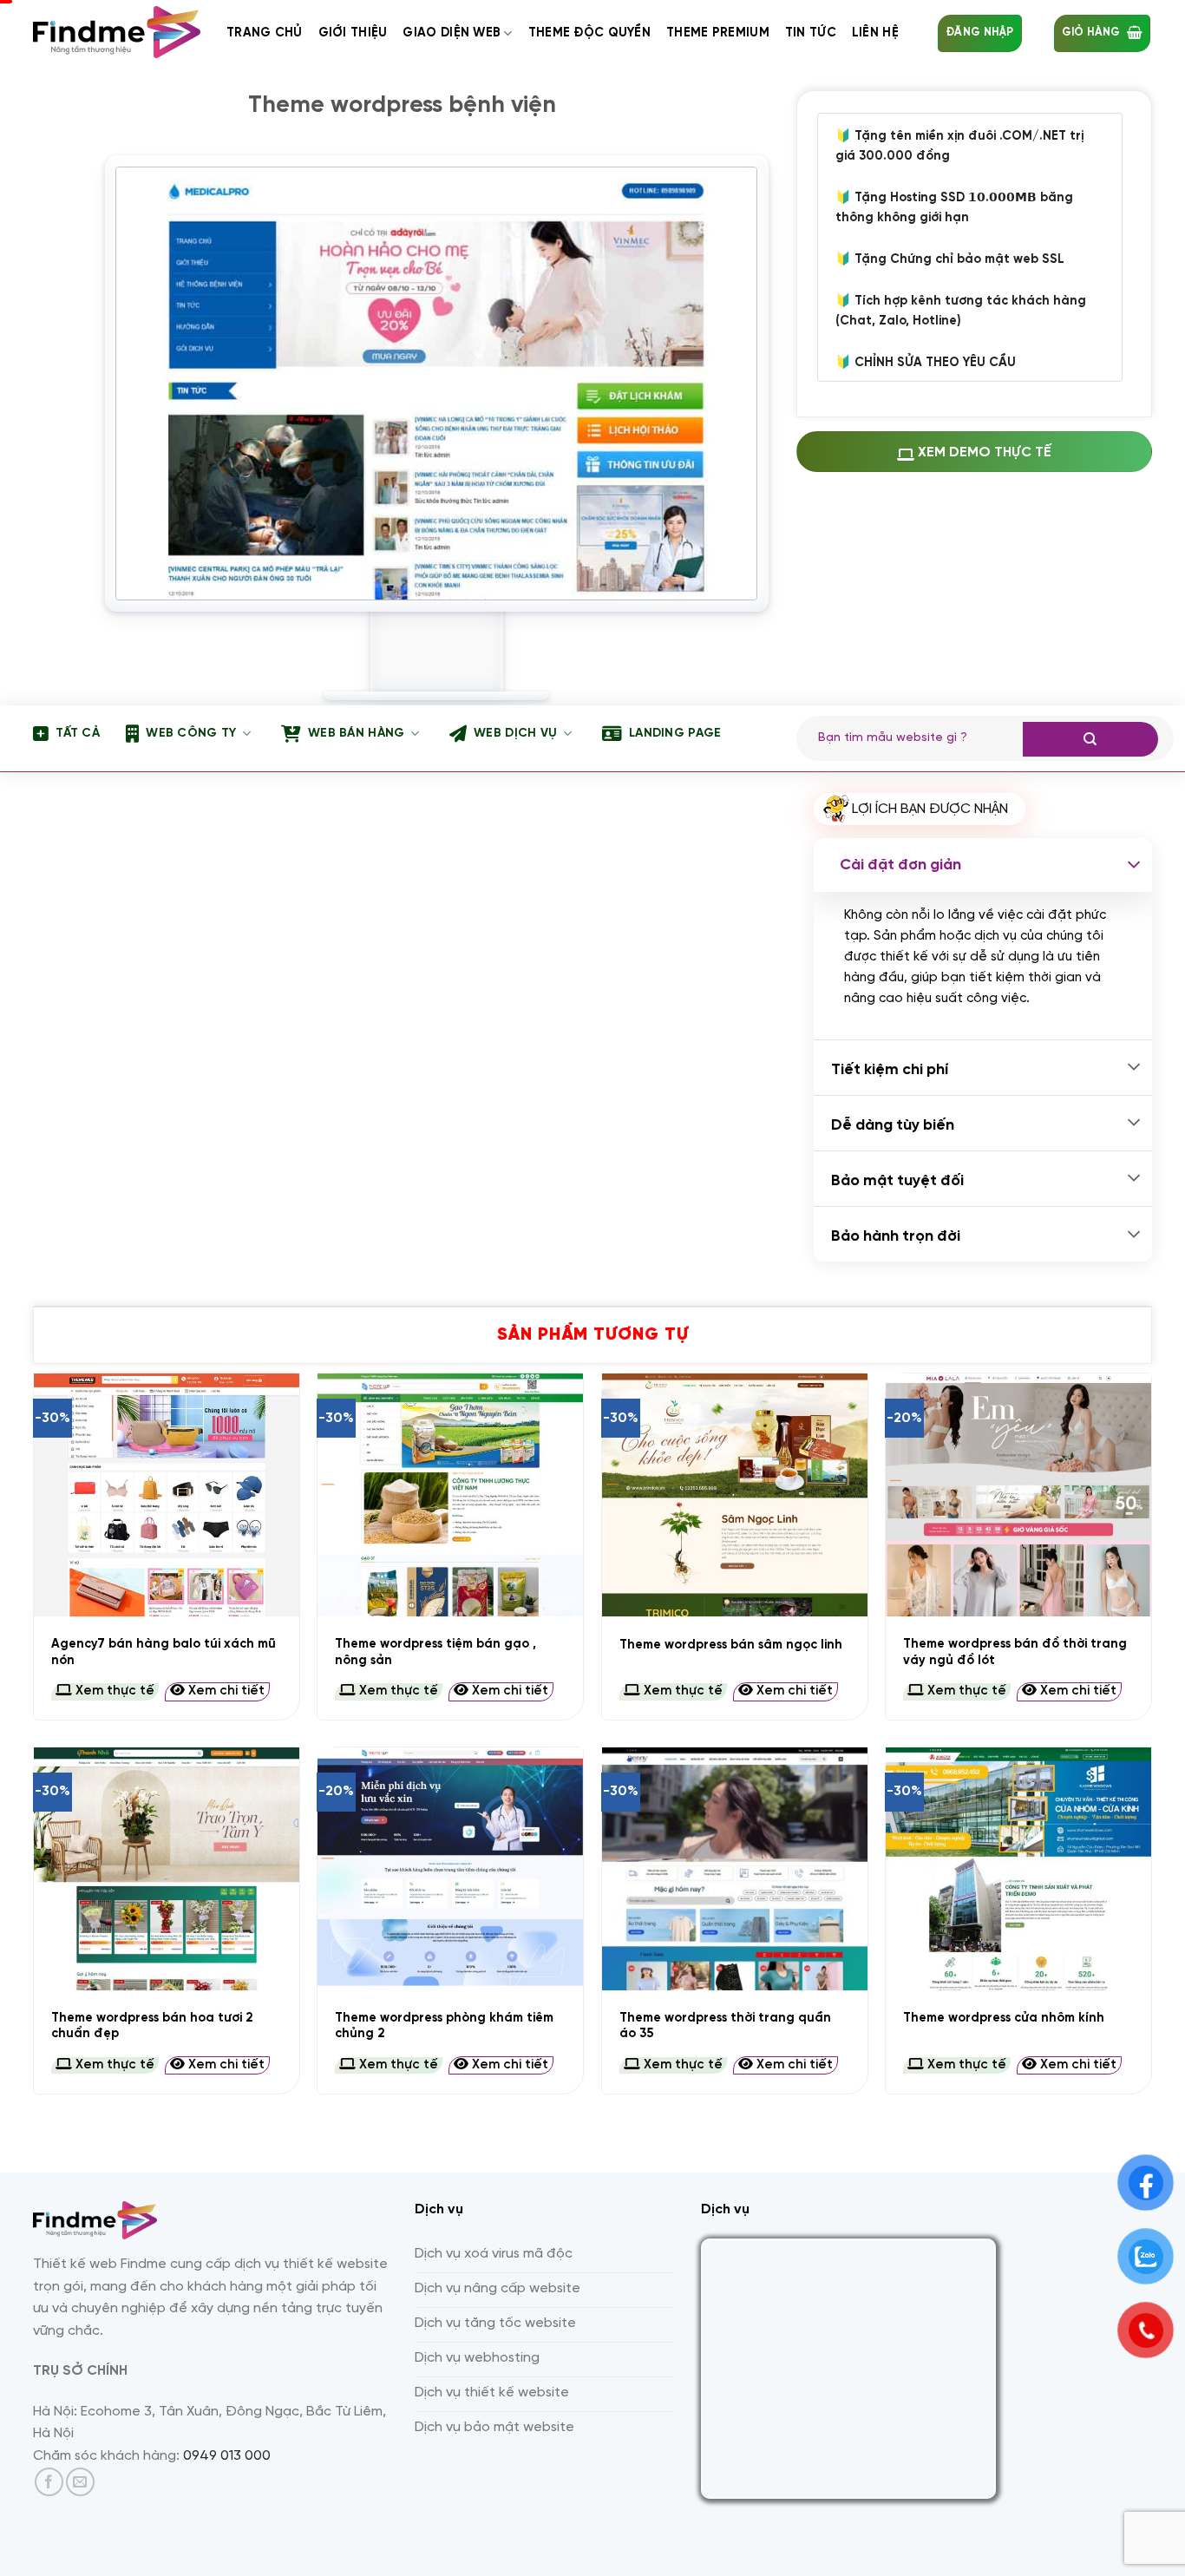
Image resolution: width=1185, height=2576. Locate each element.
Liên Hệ (875, 33)
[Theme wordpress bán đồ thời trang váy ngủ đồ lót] (1018, 1495)
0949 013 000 (227, 2456)
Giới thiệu (353, 33)
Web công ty (191, 734)
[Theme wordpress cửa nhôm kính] (1018, 1869)
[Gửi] (1090, 739)
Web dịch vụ (515, 734)
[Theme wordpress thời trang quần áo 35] (735, 1869)
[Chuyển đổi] (1134, 865)
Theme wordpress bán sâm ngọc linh (731, 1645)
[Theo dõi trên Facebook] (49, 2482)
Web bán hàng (356, 734)
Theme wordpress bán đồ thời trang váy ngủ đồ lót (1015, 1652)
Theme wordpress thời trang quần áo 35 (725, 2026)
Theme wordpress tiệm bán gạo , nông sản (435, 1652)
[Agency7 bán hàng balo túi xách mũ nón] (167, 1495)
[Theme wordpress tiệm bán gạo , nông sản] (450, 1495)
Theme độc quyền (589, 33)
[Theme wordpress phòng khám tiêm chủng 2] (450, 1869)
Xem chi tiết (225, 1691)
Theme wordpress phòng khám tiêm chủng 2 (444, 2026)
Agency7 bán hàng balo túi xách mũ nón (164, 1652)
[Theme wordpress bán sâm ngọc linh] (735, 1495)
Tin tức (811, 33)
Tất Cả (78, 734)
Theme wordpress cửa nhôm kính (1004, 2018)
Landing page (675, 734)
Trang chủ (265, 33)
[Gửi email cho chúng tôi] (80, 2482)
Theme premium (718, 33)
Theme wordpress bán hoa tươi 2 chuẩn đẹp (152, 2026)
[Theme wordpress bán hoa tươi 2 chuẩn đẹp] (167, 1869)
